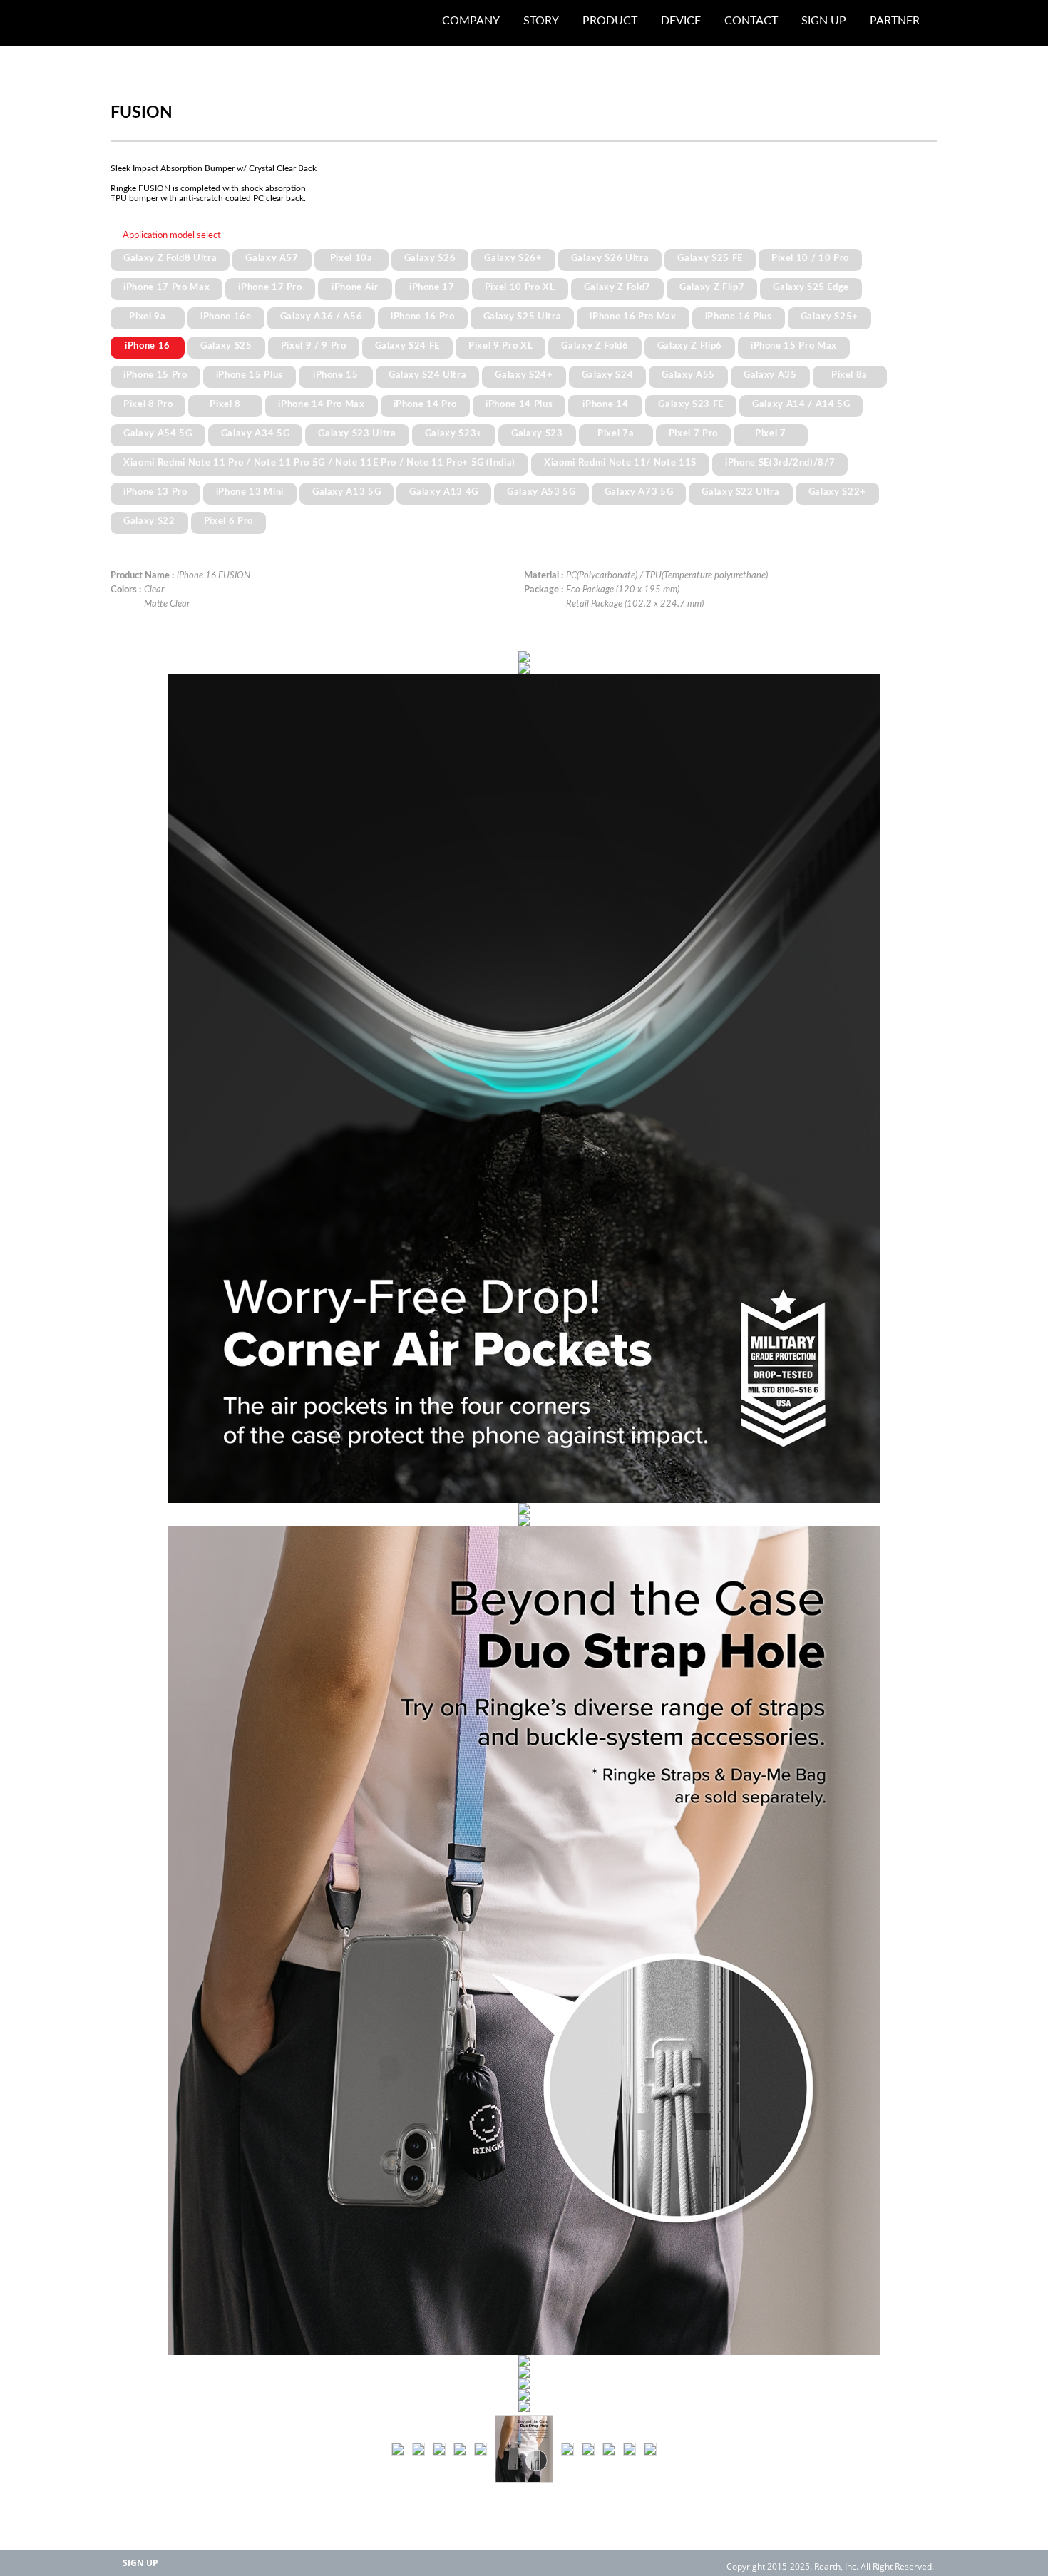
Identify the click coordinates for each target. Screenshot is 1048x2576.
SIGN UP (140, 2563)
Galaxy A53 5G (541, 492)
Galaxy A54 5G (158, 433)
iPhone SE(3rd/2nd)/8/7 (780, 463)
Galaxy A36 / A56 (322, 317)
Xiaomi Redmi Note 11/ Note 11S (620, 463)
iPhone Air (355, 287)
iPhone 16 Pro (423, 317)
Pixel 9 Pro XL (500, 346)
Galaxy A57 (272, 258)
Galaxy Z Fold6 (595, 346)
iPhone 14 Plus (519, 404)
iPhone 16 (148, 346)
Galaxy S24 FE (408, 346)
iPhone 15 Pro (155, 375)
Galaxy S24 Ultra (428, 375)
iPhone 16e (226, 317)
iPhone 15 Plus (250, 375)
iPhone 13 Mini (250, 492)
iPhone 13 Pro (155, 492)
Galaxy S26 (430, 258)
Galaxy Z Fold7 (617, 287)
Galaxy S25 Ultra (523, 317)
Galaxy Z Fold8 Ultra (170, 258)
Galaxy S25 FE (710, 258)
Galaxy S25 (226, 346)
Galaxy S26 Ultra (610, 258)
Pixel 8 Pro (148, 404)
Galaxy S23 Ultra (357, 433)
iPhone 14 (605, 404)
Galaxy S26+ (513, 258)
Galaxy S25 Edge (811, 287)
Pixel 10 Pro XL (520, 287)
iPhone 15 (336, 375)
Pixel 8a (849, 375)
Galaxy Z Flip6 (690, 346)
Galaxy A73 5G (639, 492)
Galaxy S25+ (829, 317)
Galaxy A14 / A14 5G (801, 404)
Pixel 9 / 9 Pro (314, 346)
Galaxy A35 (770, 375)
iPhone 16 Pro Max (633, 317)
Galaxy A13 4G (444, 492)
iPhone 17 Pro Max (166, 287)
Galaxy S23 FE (691, 404)
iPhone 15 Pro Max (794, 346)
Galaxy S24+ (524, 375)
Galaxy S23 (537, 433)
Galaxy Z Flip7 (712, 287)
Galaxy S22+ (837, 492)
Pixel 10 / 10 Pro (810, 258)
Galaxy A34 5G (256, 433)
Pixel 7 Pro (693, 433)
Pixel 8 (225, 404)
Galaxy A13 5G (347, 492)
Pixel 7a (616, 433)
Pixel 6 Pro (228, 521)
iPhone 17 (432, 287)
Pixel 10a (351, 258)
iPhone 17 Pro (270, 287)
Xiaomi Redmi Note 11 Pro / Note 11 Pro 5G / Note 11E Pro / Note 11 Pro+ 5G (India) (319, 463)
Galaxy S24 (608, 375)
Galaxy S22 (149, 521)
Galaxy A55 (688, 375)
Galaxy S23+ (454, 433)
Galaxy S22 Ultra (741, 492)
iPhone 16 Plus (739, 317)
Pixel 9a (147, 317)
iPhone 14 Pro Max (321, 404)
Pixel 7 (771, 433)
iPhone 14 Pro (426, 404)
